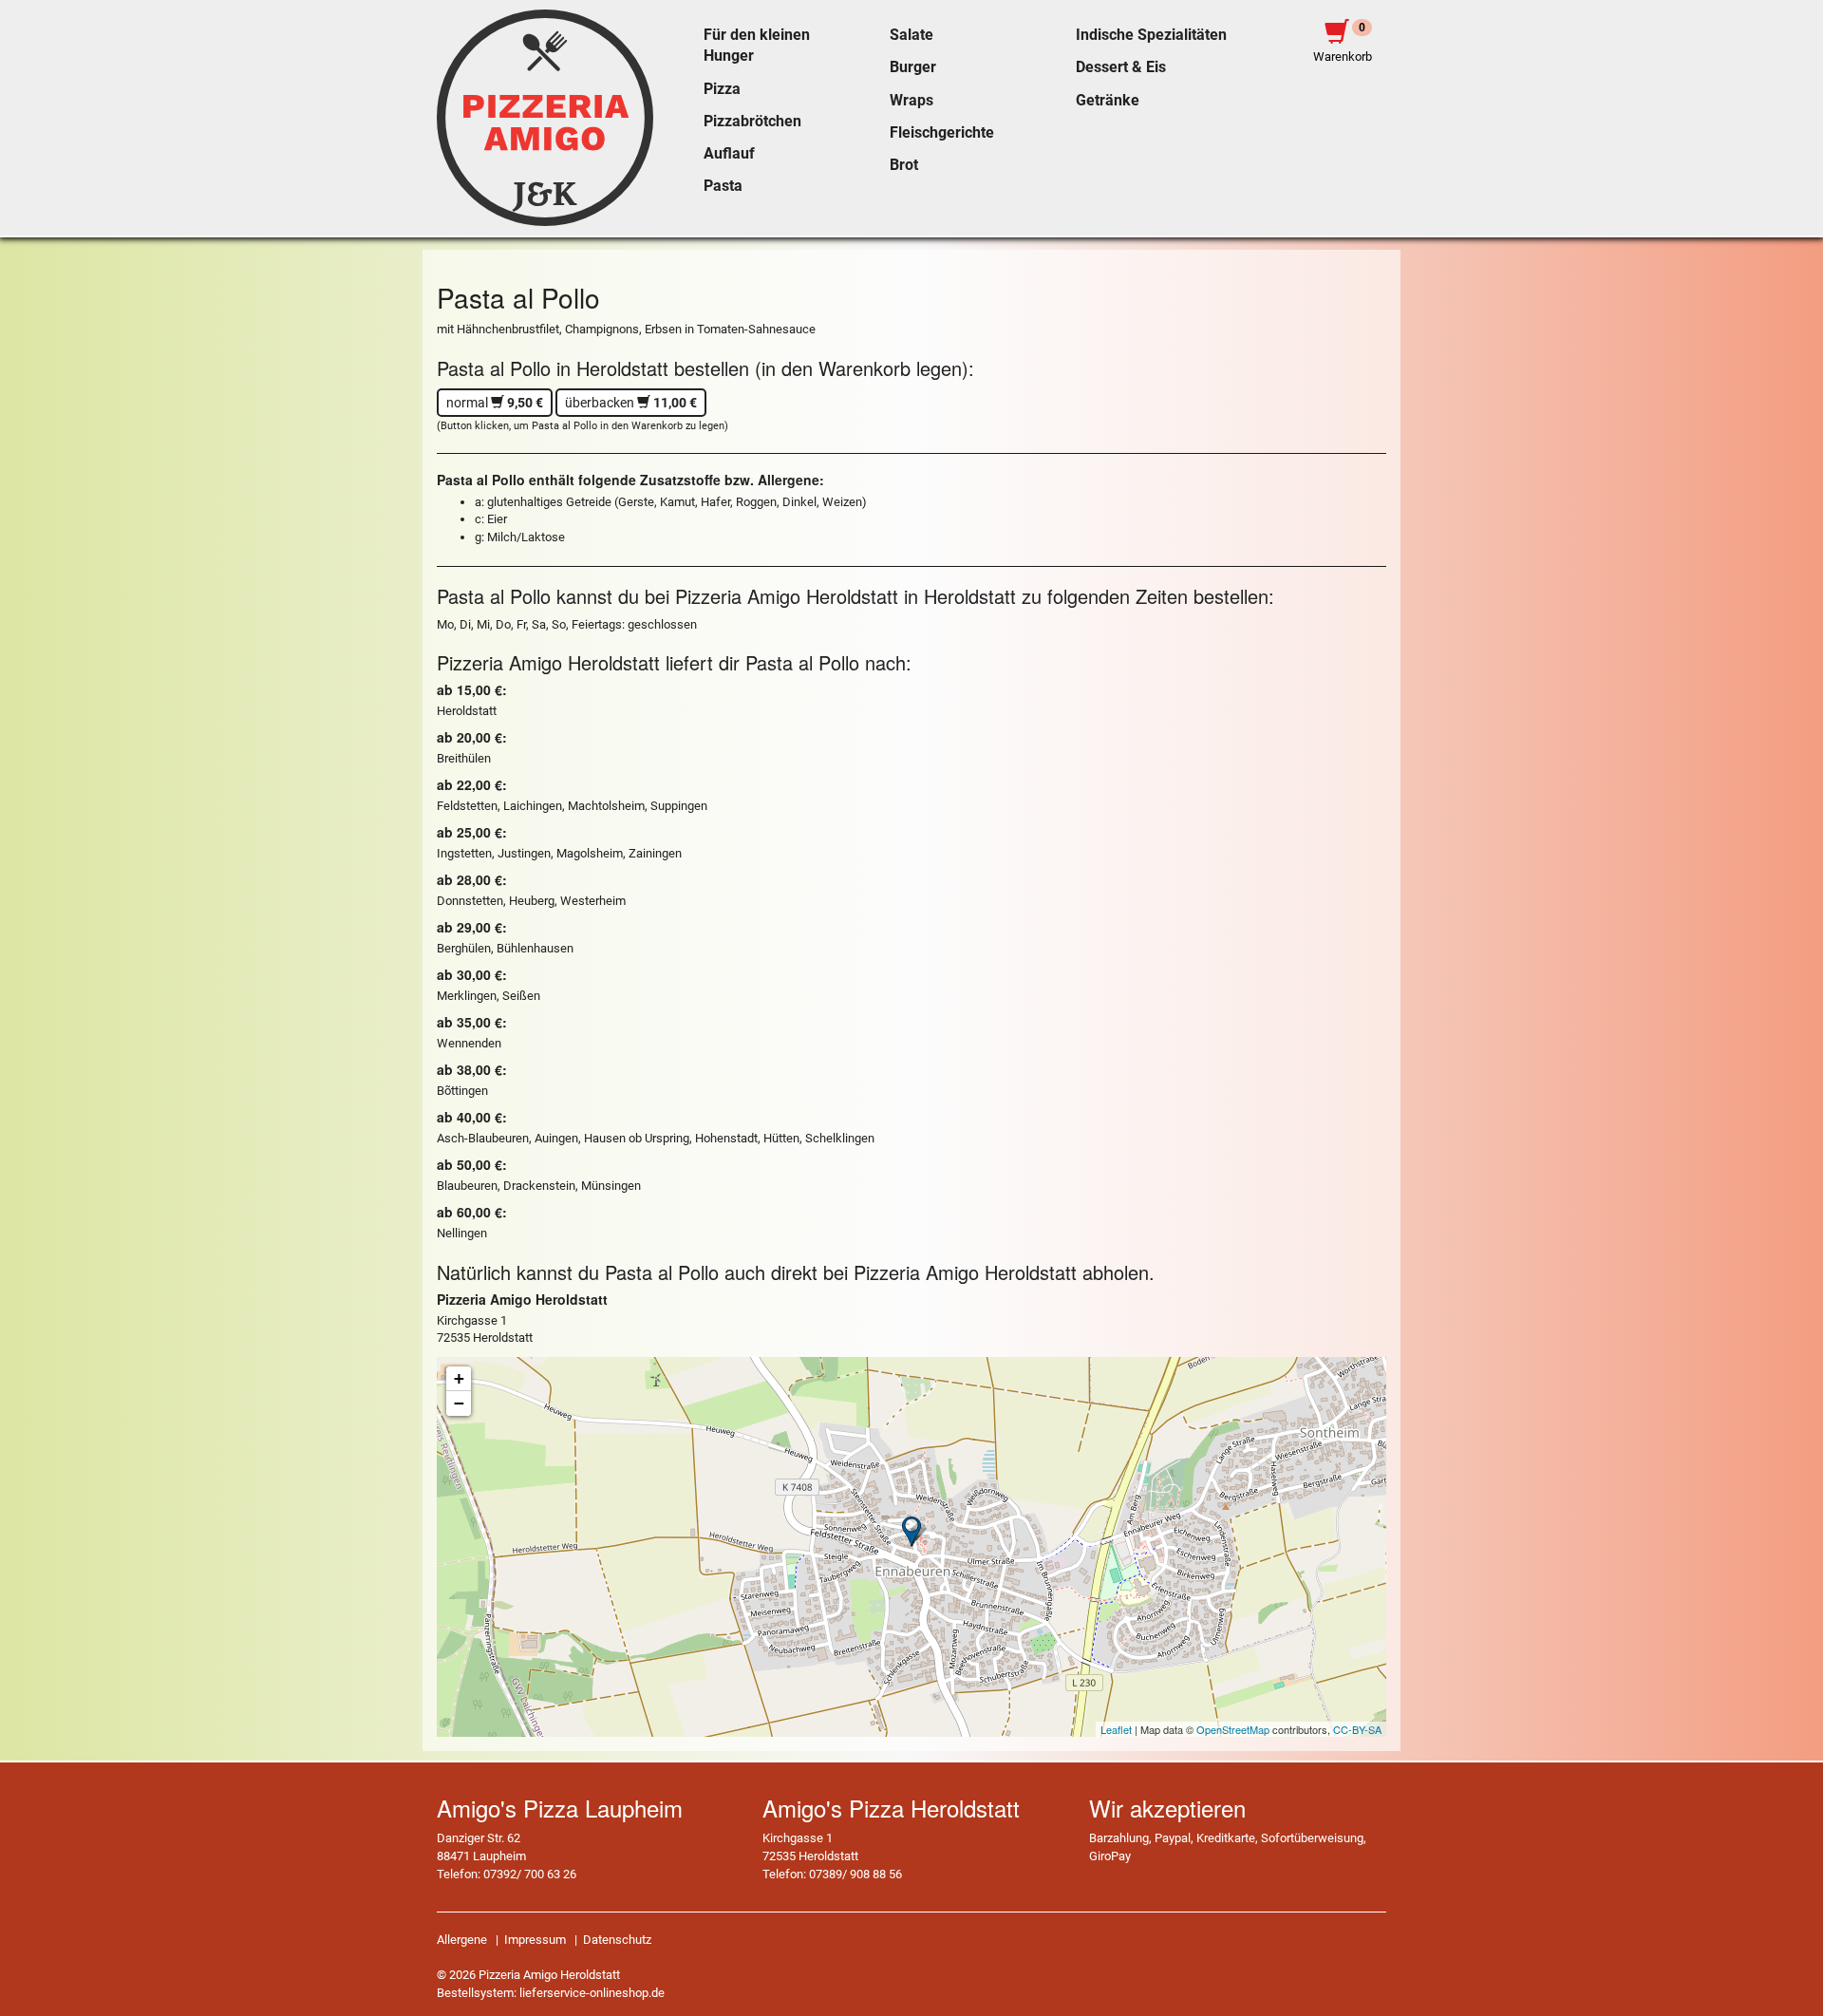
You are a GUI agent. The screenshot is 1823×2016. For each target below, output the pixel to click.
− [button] (459, 1403)
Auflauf (729, 154)
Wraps (911, 101)
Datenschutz (617, 1940)
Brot (904, 165)
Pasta (723, 186)
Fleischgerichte (942, 133)
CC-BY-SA (1357, 1729)
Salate (911, 35)
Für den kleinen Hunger (757, 46)
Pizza (722, 89)
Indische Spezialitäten (1151, 35)
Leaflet (1116, 1729)
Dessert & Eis (1121, 67)
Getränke (1108, 101)
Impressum (535, 1940)
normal (495, 403)
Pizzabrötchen (752, 122)
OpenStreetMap (1233, 1729)
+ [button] (459, 1378)
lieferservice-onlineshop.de (592, 1993)
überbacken (631, 403)
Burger (913, 67)
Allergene (462, 1940)
